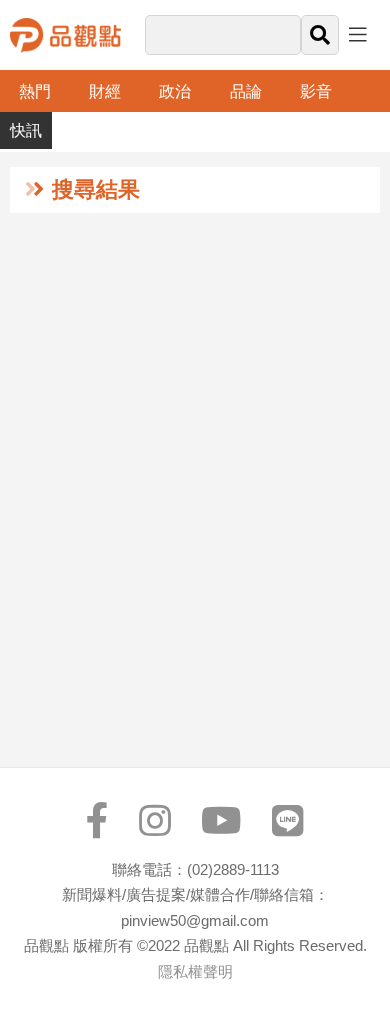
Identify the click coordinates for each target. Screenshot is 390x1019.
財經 (105, 91)
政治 (175, 91)
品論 (246, 91)
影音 (316, 91)
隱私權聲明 (195, 971)
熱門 (35, 91)
